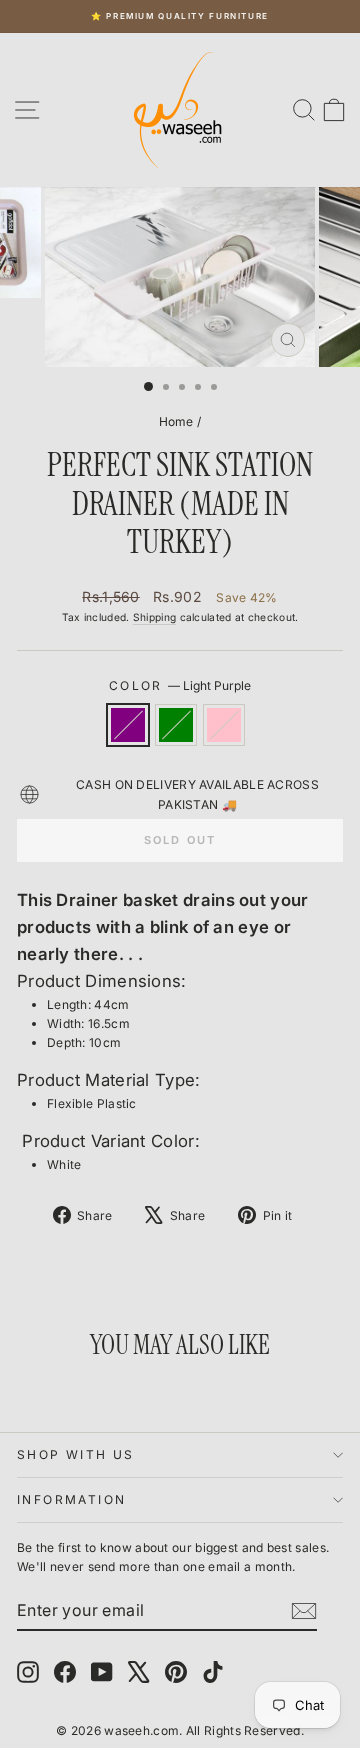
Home (176, 421)
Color (180, 685)
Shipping (154, 617)
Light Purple (128, 725)
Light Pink (224, 725)
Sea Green (176, 725)
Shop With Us (76, 1454)
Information (71, 1499)
